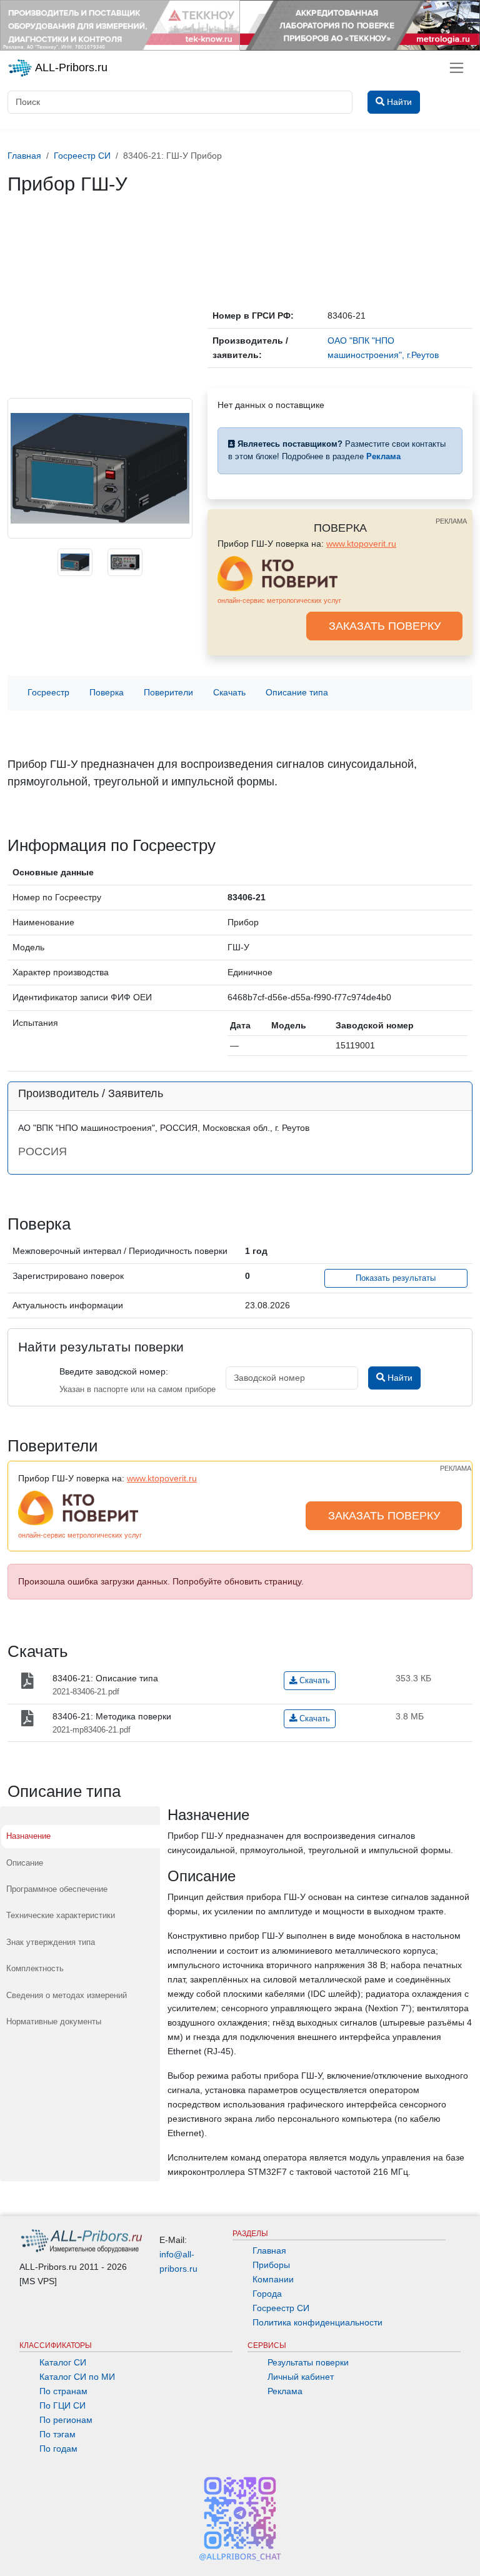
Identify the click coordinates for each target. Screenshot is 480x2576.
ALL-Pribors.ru (70, 67)
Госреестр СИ (281, 2308)
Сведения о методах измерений (67, 1995)
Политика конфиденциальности (317, 2322)
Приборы (271, 2265)
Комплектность (35, 1968)
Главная (269, 2250)
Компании (273, 2279)
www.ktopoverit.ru (361, 544)
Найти (399, 1378)
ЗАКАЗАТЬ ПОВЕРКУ (385, 626)
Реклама (285, 2391)
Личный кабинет (301, 2377)
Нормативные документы (54, 2022)
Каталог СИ (63, 2362)
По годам (58, 2449)
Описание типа (297, 692)
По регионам (66, 2420)
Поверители (168, 692)
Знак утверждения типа (51, 1942)
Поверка (107, 692)
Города (267, 2294)
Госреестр (48, 692)
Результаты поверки (308, 2362)
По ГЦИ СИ (62, 2405)
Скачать (229, 692)
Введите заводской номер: (114, 1371)
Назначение (28, 1836)
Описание (25, 1863)
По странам (63, 2391)
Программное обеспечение (57, 1889)
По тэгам (57, 2434)
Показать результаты (396, 1278)
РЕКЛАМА (451, 521)
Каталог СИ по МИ (77, 2377)
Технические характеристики (61, 1915)
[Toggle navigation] (457, 68)
